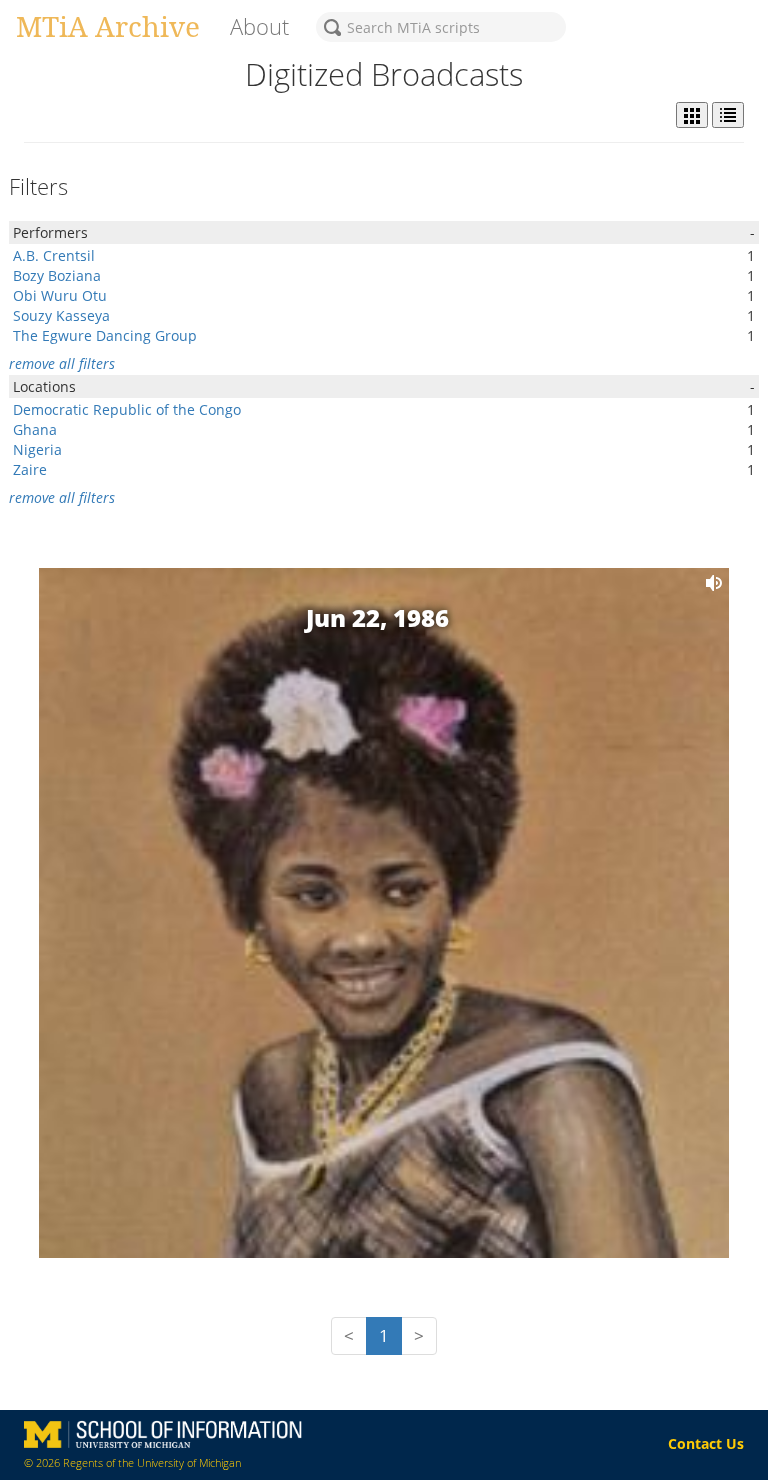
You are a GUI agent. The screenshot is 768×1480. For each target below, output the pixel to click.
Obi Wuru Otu (60, 295)
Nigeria (37, 449)
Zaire (30, 469)
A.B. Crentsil (54, 255)
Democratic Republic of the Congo (127, 409)
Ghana (35, 429)
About (259, 26)
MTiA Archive (108, 26)
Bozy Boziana (57, 275)
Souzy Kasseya (61, 315)
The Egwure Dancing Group (105, 335)
